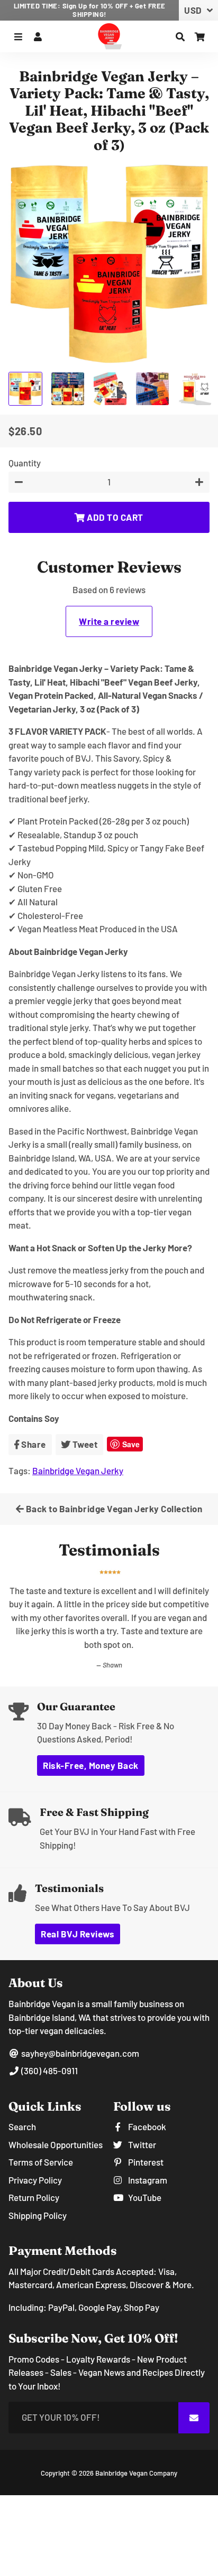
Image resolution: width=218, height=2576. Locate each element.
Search (22, 2100)
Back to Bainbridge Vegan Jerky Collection (113, 1509)
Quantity (25, 463)
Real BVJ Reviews (78, 1907)
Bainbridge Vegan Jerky (78, 1470)
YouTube (144, 2170)
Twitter (141, 2118)
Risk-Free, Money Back (91, 1738)
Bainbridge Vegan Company (136, 2446)
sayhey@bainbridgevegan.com (79, 2026)
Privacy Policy (35, 2153)
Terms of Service (41, 2135)
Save (131, 1444)
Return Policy (34, 2170)
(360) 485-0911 (49, 2044)
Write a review (109, 621)
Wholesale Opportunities (56, 2118)
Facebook (146, 2100)
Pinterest (145, 2135)
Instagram (147, 2153)
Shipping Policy (38, 2188)
